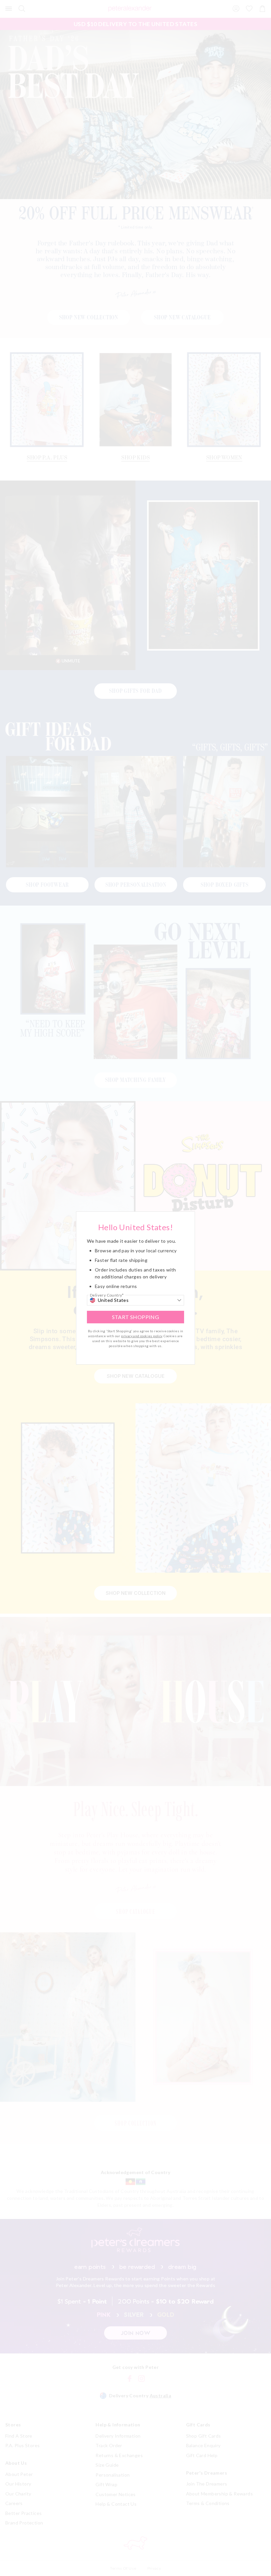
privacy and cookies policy (141, 1336)
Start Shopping (136, 1317)
